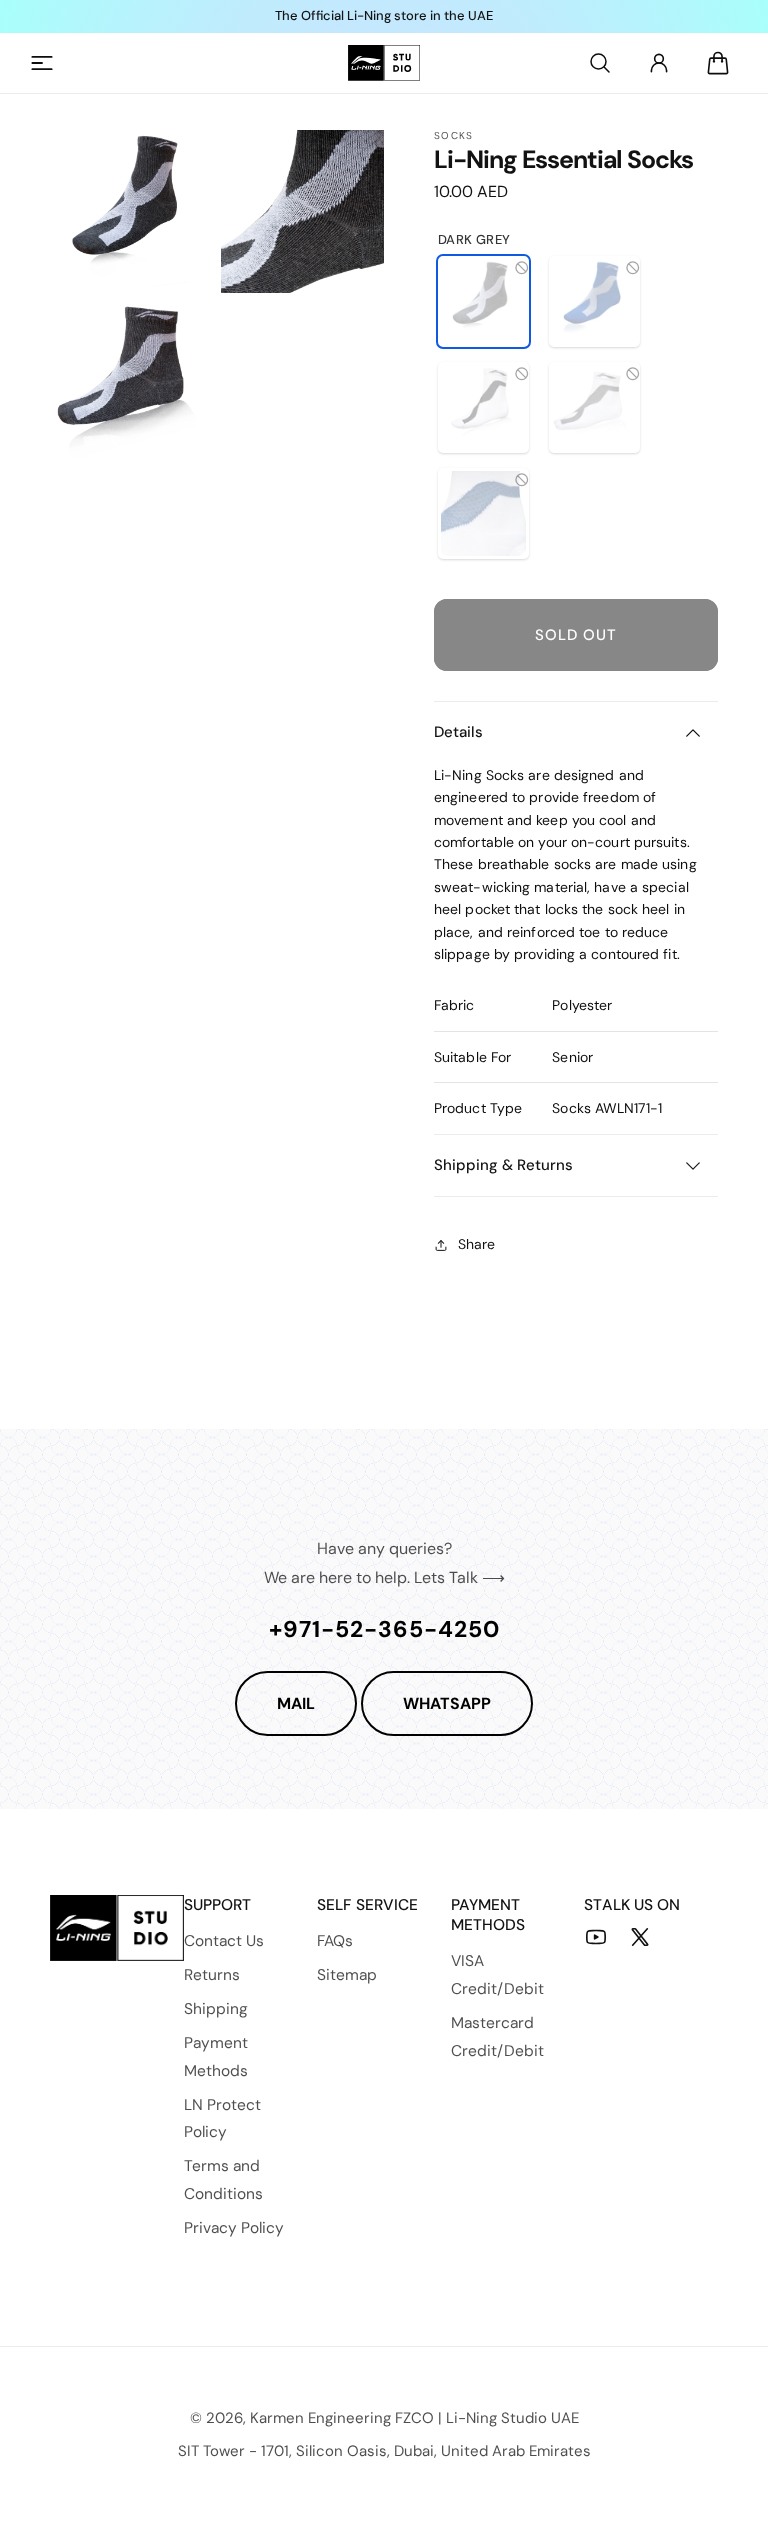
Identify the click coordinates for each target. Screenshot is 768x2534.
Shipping (216, 2009)
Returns (212, 1975)
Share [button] (476, 1244)
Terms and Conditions (223, 2180)
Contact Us (224, 1941)
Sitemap (347, 1975)
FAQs (335, 1941)
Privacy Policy (234, 2228)
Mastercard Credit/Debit (497, 2037)
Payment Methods (216, 2057)
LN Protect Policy (222, 2119)
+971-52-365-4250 (384, 1629)
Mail (296, 1703)
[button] (42, 63)
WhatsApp (447, 1703)
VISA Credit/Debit (497, 1975)
